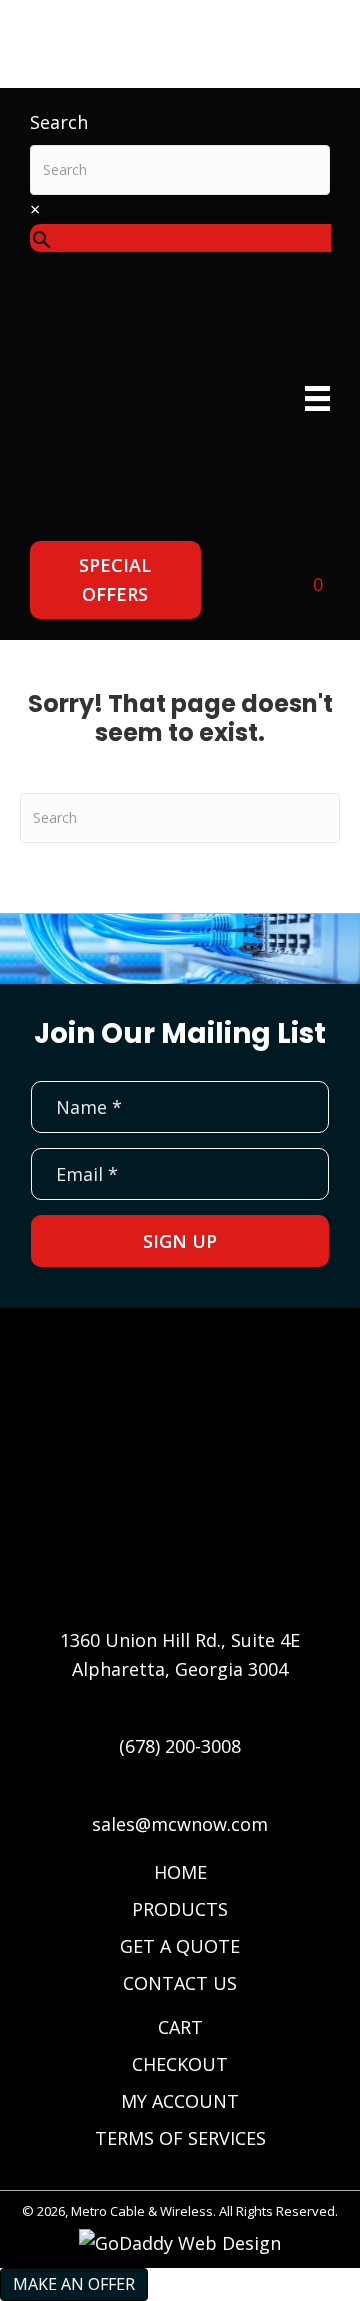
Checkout (180, 2064)
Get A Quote (180, 1946)
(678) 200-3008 (180, 1746)
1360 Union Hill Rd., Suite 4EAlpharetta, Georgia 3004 (180, 1654)
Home (180, 1872)
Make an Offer (74, 2284)
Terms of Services (180, 2138)
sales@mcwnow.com (180, 1824)
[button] (115, 580)
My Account (180, 2101)
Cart (180, 2027)
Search (59, 122)
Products (180, 1909)
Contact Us (180, 1983)
